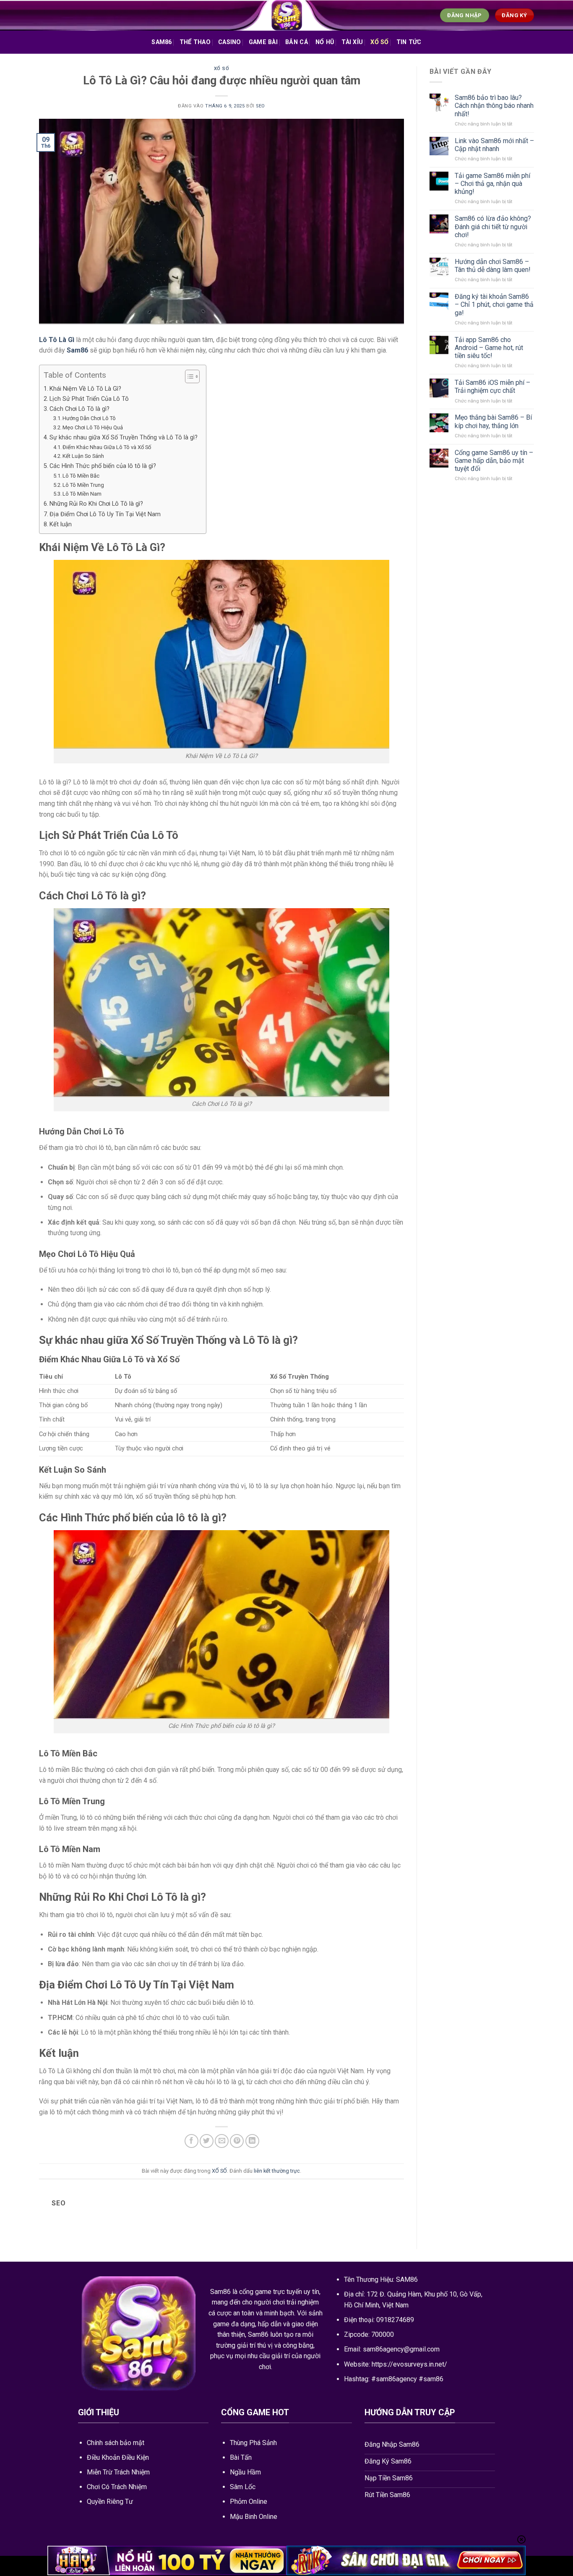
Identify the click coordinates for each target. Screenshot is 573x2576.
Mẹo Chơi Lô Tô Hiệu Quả (93, 427)
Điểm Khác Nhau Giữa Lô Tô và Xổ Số (107, 447)
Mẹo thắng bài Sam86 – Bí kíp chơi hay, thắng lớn (493, 421)
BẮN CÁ (297, 42)
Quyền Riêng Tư (110, 2502)
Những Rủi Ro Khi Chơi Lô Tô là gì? (96, 504)
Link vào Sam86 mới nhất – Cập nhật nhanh (494, 145)
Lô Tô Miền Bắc (81, 476)
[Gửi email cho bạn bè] (222, 2141)
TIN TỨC (409, 42)
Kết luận (61, 524)
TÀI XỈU (352, 42)
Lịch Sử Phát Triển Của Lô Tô (89, 399)
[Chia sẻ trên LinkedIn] (252, 2141)
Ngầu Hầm (245, 2472)
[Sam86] (286, 15)
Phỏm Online (249, 2502)
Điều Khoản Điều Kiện (118, 2457)
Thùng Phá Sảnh (253, 2443)
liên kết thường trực (277, 2171)
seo (260, 106)
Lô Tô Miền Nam (82, 494)
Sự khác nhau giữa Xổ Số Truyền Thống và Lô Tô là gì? (124, 438)
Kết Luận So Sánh (83, 456)
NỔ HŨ (325, 42)
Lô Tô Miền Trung (83, 485)
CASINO (230, 42)
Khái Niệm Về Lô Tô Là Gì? (85, 389)
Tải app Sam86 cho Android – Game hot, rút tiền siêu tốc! (489, 348)
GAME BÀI (263, 42)
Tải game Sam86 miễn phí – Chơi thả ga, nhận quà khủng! (492, 184)
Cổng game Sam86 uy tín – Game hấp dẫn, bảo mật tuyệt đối (494, 461)
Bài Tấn (241, 2457)
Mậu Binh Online (254, 2517)
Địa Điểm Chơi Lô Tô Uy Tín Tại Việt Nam (105, 514)
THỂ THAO (195, 42)
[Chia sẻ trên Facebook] (191, 2141)
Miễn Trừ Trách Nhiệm (118, 2472)
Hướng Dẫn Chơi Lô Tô (89, 418)
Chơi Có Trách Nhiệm (117, 2487)
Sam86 (161, 42)
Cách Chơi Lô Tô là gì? (79, 409)
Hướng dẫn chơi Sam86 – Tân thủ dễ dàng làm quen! (493, 266)
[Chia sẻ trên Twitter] (207, 2141)
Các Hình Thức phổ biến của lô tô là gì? (103, 466)
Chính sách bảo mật (116, 2443)
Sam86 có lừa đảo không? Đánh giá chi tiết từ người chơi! (493, 226)
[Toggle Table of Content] (188, 376)
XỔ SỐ (379, 42)
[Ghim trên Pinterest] (237, 2141)
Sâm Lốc (243, 2487)
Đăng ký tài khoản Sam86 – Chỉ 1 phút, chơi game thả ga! (494, 304)
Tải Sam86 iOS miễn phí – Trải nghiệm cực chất (492, 387)
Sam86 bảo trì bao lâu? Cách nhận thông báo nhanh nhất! (494, 106)
